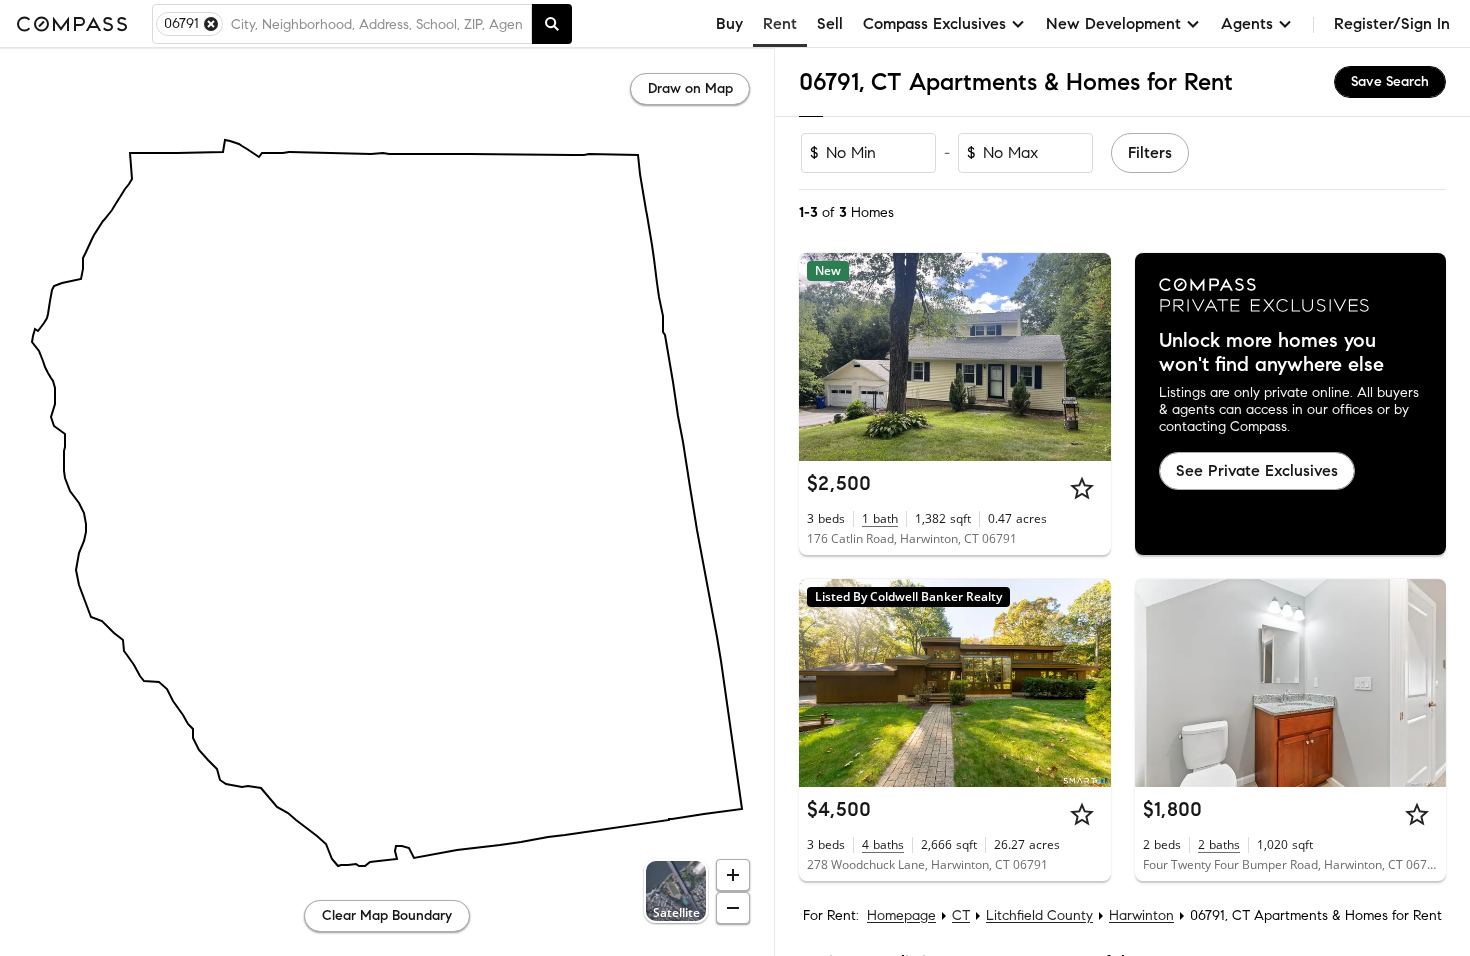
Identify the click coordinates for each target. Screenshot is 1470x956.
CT (961, 915)
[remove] (211, 24)
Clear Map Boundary (387, 915)
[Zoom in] (733, 875)
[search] (552, 24)
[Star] (1082, 488)
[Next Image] (1087, 357)
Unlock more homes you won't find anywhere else (1271, 353)
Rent (780, 23)
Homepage (901, 915)
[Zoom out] (733, 908)
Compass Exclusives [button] (934, 23)
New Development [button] (1113, 23)
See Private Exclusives (1257, 470)
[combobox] (377, 24)
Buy (729, 23)
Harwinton (1141, 915)
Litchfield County (1039, 915)
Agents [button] (1247, 23)
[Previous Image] (823, 357)
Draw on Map (690, 88)
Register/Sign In (1392, 23)
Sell (830, 23)
